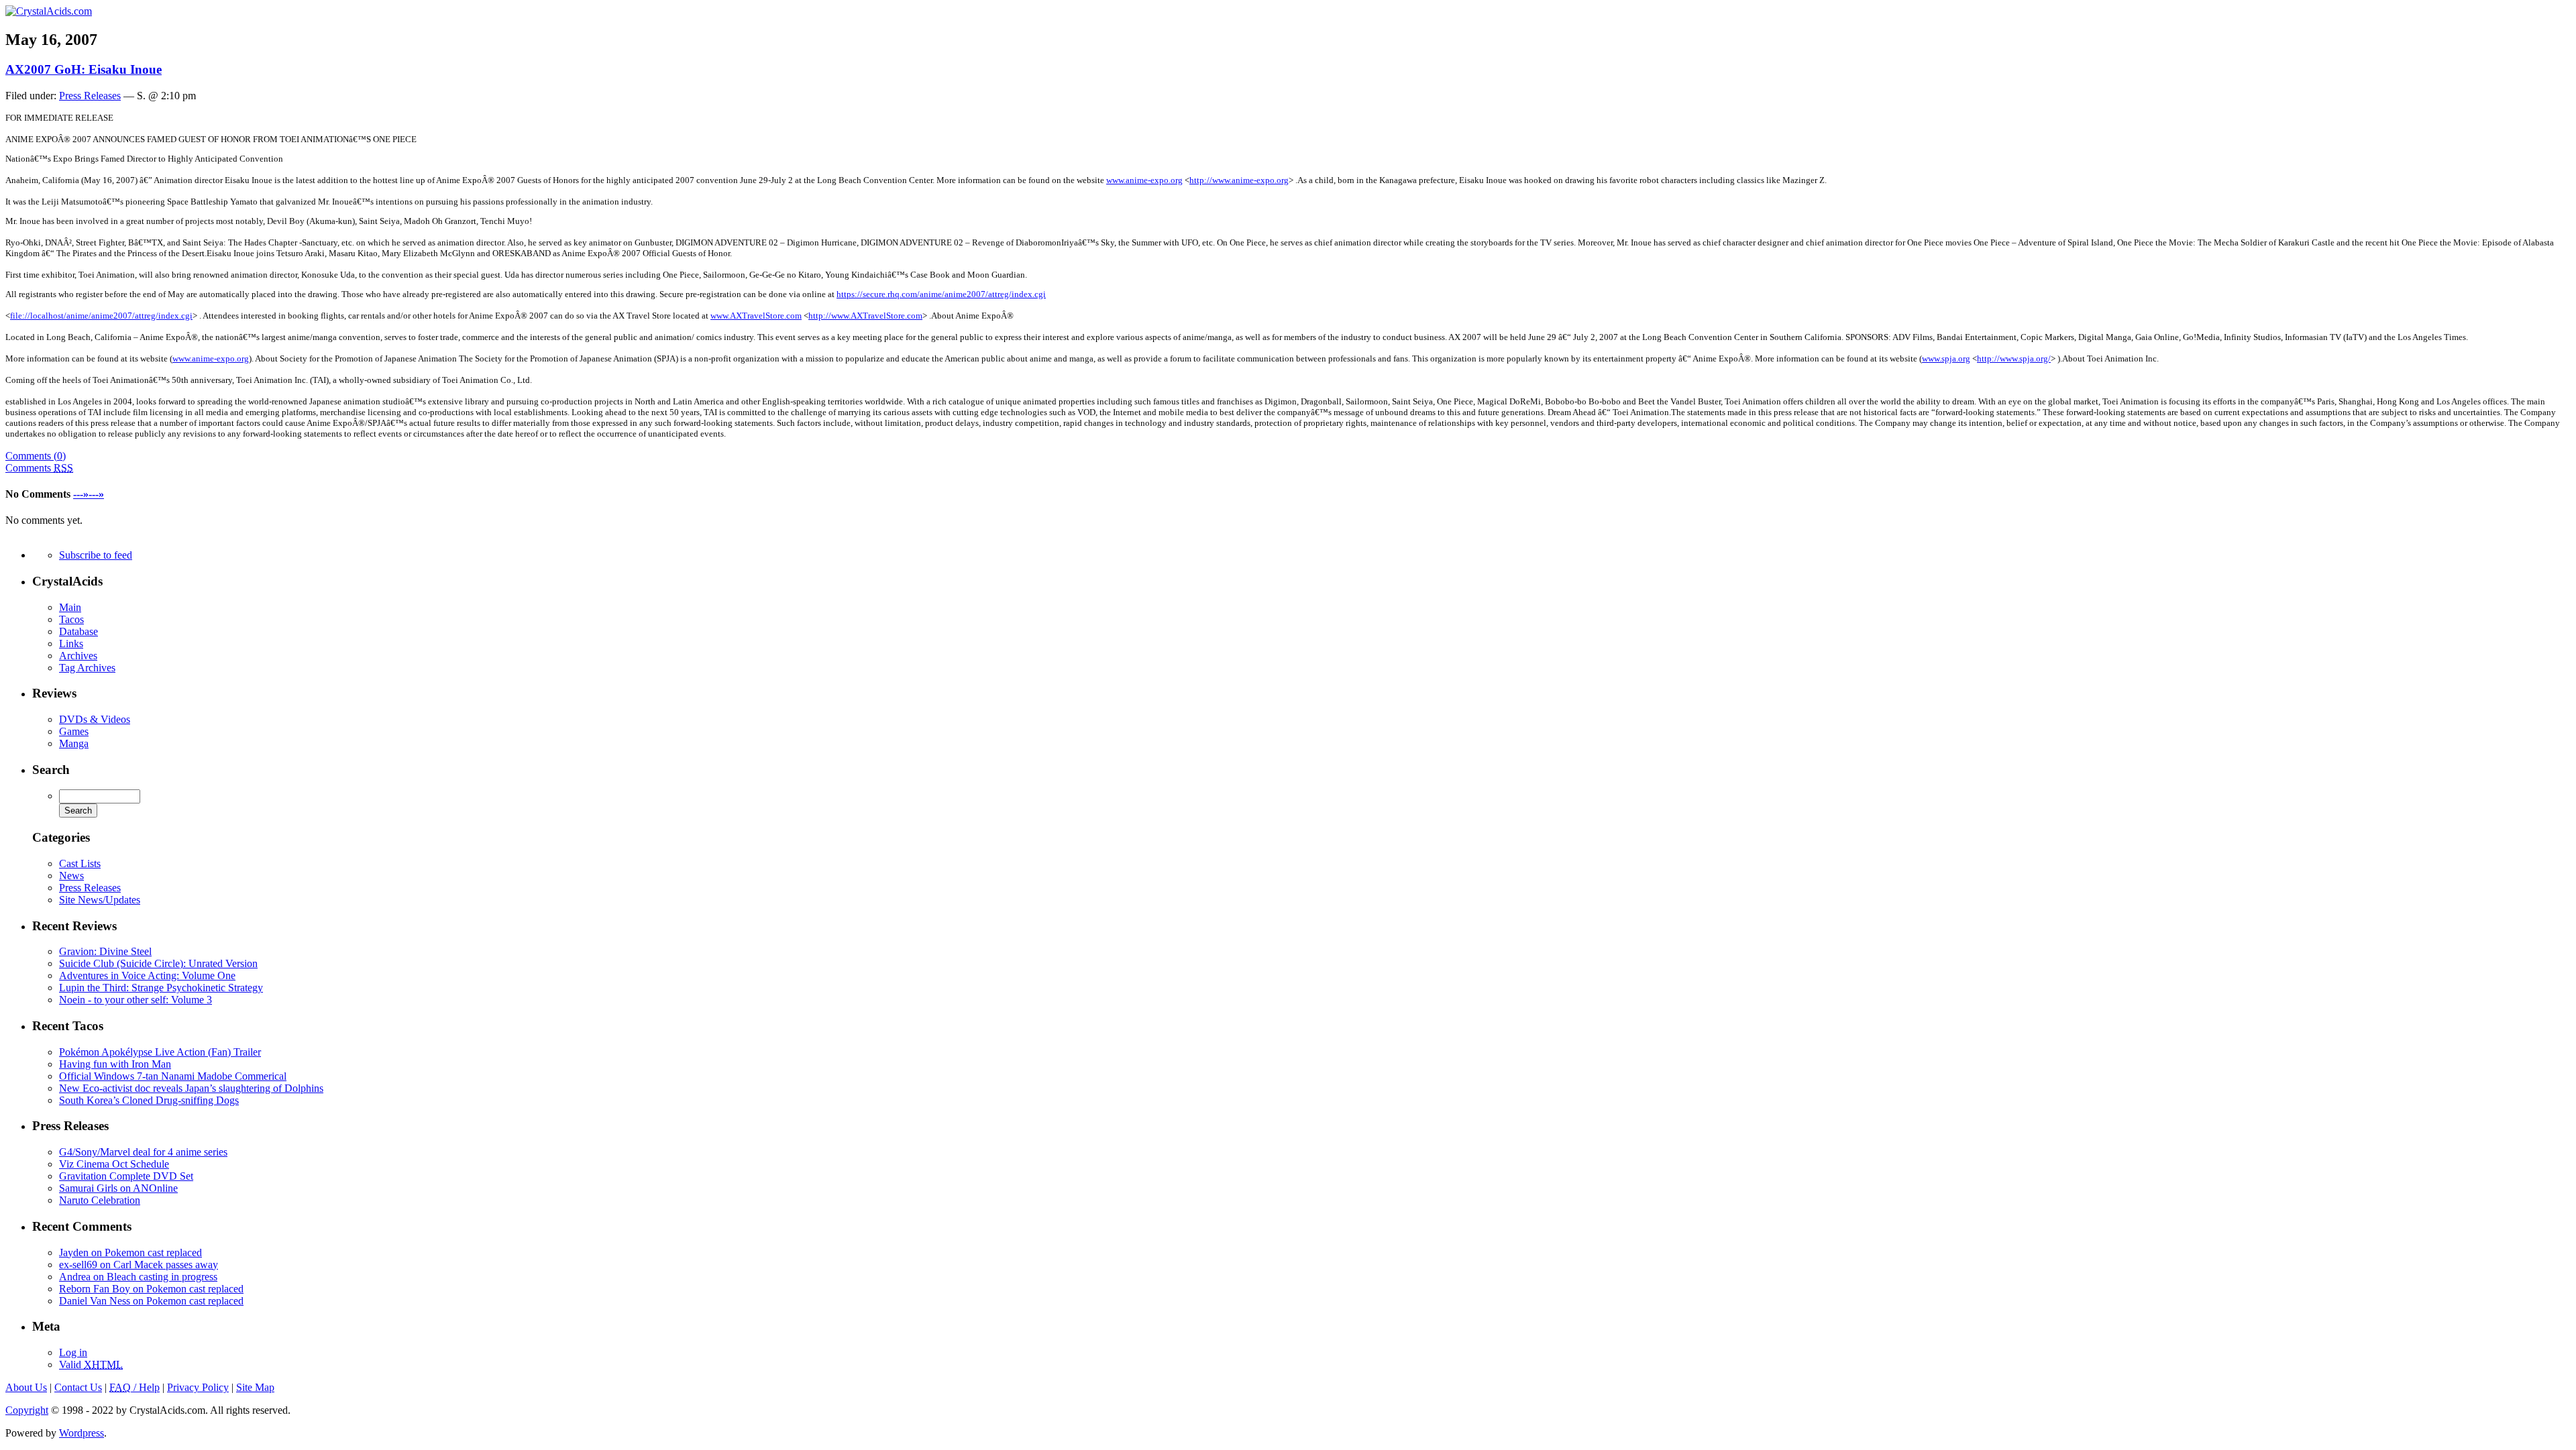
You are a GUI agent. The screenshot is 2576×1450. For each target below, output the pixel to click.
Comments (39, 468)
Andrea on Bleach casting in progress (138, 1277)
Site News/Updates (100, 900)
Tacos (71, 619)
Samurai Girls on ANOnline (118, 1188)
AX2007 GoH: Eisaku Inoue (84, 69)
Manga (74, 743)
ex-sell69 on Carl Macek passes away (139, 1265)
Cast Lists (80, 863)
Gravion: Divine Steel (105, 951)
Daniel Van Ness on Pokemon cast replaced (151, 1301)
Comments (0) (36, 456)
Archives (78, 656)
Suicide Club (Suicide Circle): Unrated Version (158, 963)
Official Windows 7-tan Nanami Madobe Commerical (173, 1076)
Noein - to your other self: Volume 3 (136, 1000)
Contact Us (78, 1387)
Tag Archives (87, 668)
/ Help (135, 1387)
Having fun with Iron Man (115, 1064)
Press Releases (90, 96)
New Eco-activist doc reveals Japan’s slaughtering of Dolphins (191, 1088)
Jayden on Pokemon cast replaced (130, 1252)
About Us (26, 1387)
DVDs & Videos (95, 719)
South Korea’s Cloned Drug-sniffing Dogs (149, 1100)
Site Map (255, 1387)
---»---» (89, 494)
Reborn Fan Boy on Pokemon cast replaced (151, 1289)
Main (70, 607)
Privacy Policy (198, 1387)
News (71, 876)
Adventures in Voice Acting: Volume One (147, 975)
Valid (91, 1364)
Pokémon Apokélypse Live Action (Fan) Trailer (160, 1052)
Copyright (27, 1410)
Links (71, 644)
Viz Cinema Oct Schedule (114, 1164)
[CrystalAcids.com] (49, 11)
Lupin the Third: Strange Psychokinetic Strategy (161, 988)
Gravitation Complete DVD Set (126, 1176)
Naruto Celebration (100, 1200)
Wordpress (82, 1433)
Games (74, 731)
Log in (73, 1352)
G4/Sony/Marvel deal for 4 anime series (143, 1152)
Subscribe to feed (96, 555)
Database (78, 631)
